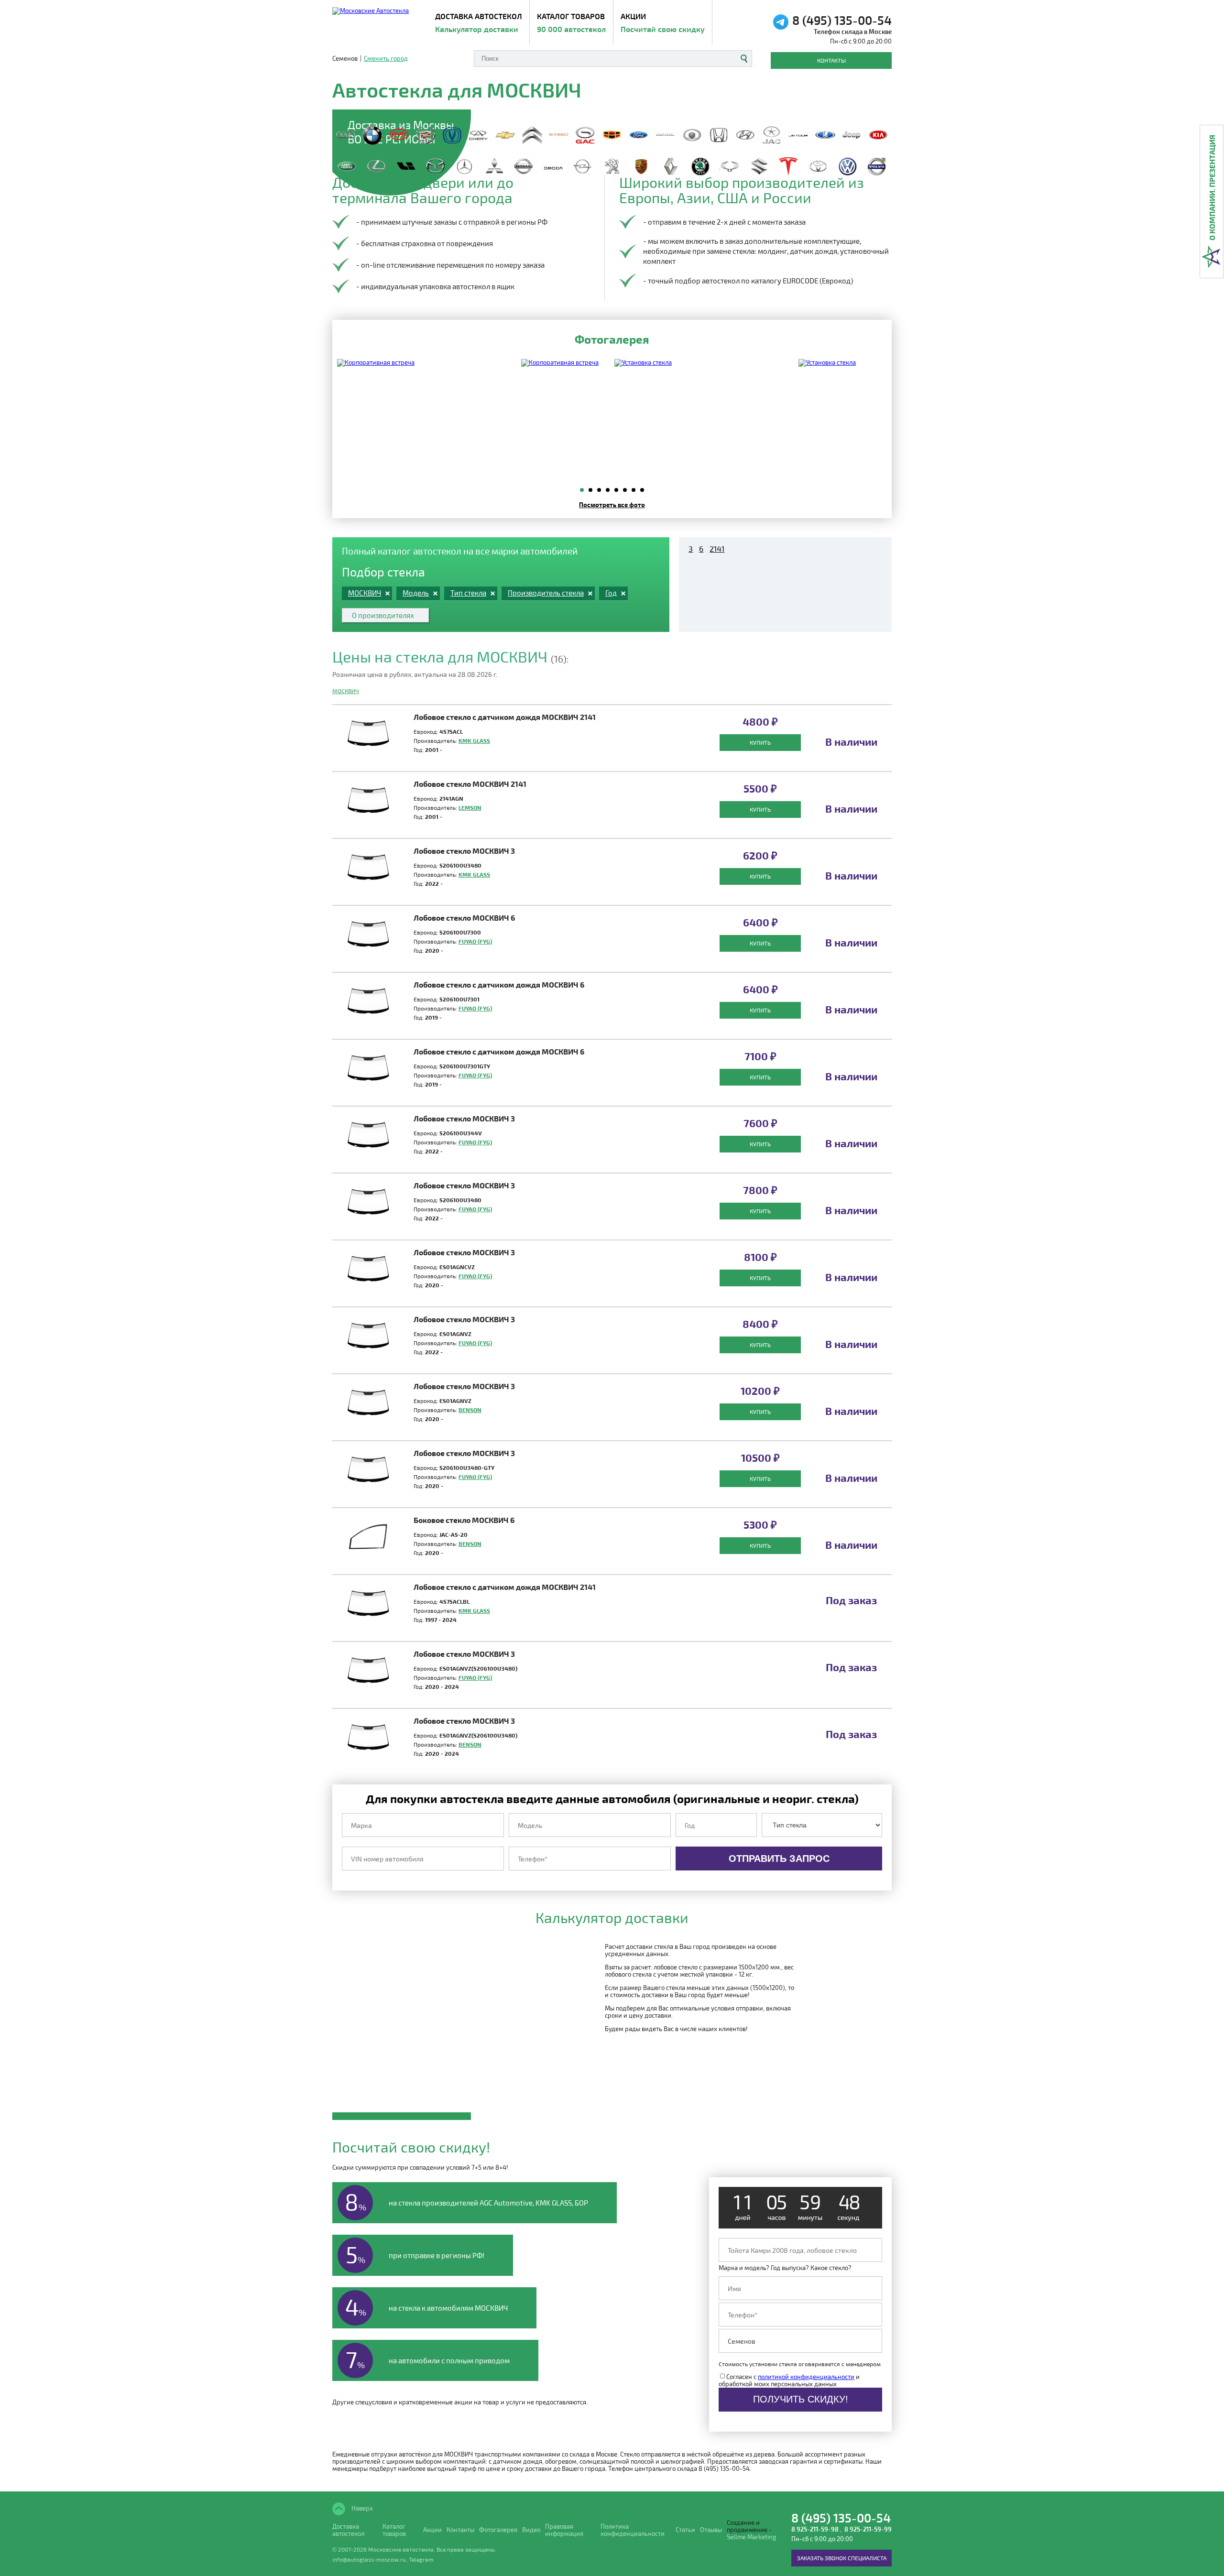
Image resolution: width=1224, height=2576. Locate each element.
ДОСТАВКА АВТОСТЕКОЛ (479, 22)
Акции (663, 22)
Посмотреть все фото (612, 505)
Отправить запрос (779, 1859)
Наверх (361, 2508)
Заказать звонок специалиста (842, 2558)
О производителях (383, 615)
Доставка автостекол (348, 2530)
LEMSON (470, 807)
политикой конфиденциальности (806, 2377)
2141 (717, 549)
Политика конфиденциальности (633, 2530)
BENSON (470, 1410)
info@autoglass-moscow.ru (369, 2559)
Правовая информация (564, 2530)
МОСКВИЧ (346, 691)
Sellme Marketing (751, 2537)
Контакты (831, 60)
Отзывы (711, 2530)
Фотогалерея (498, 2530)
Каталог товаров (571, 22)
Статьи (685, 2530)
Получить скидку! (801, 2399)
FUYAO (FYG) (475, 941)
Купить (760, 742)
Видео (531, 2530)
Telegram (421, 2559)
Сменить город (386, 59)
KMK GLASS (474, 740)
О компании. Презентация (1212, 188)
